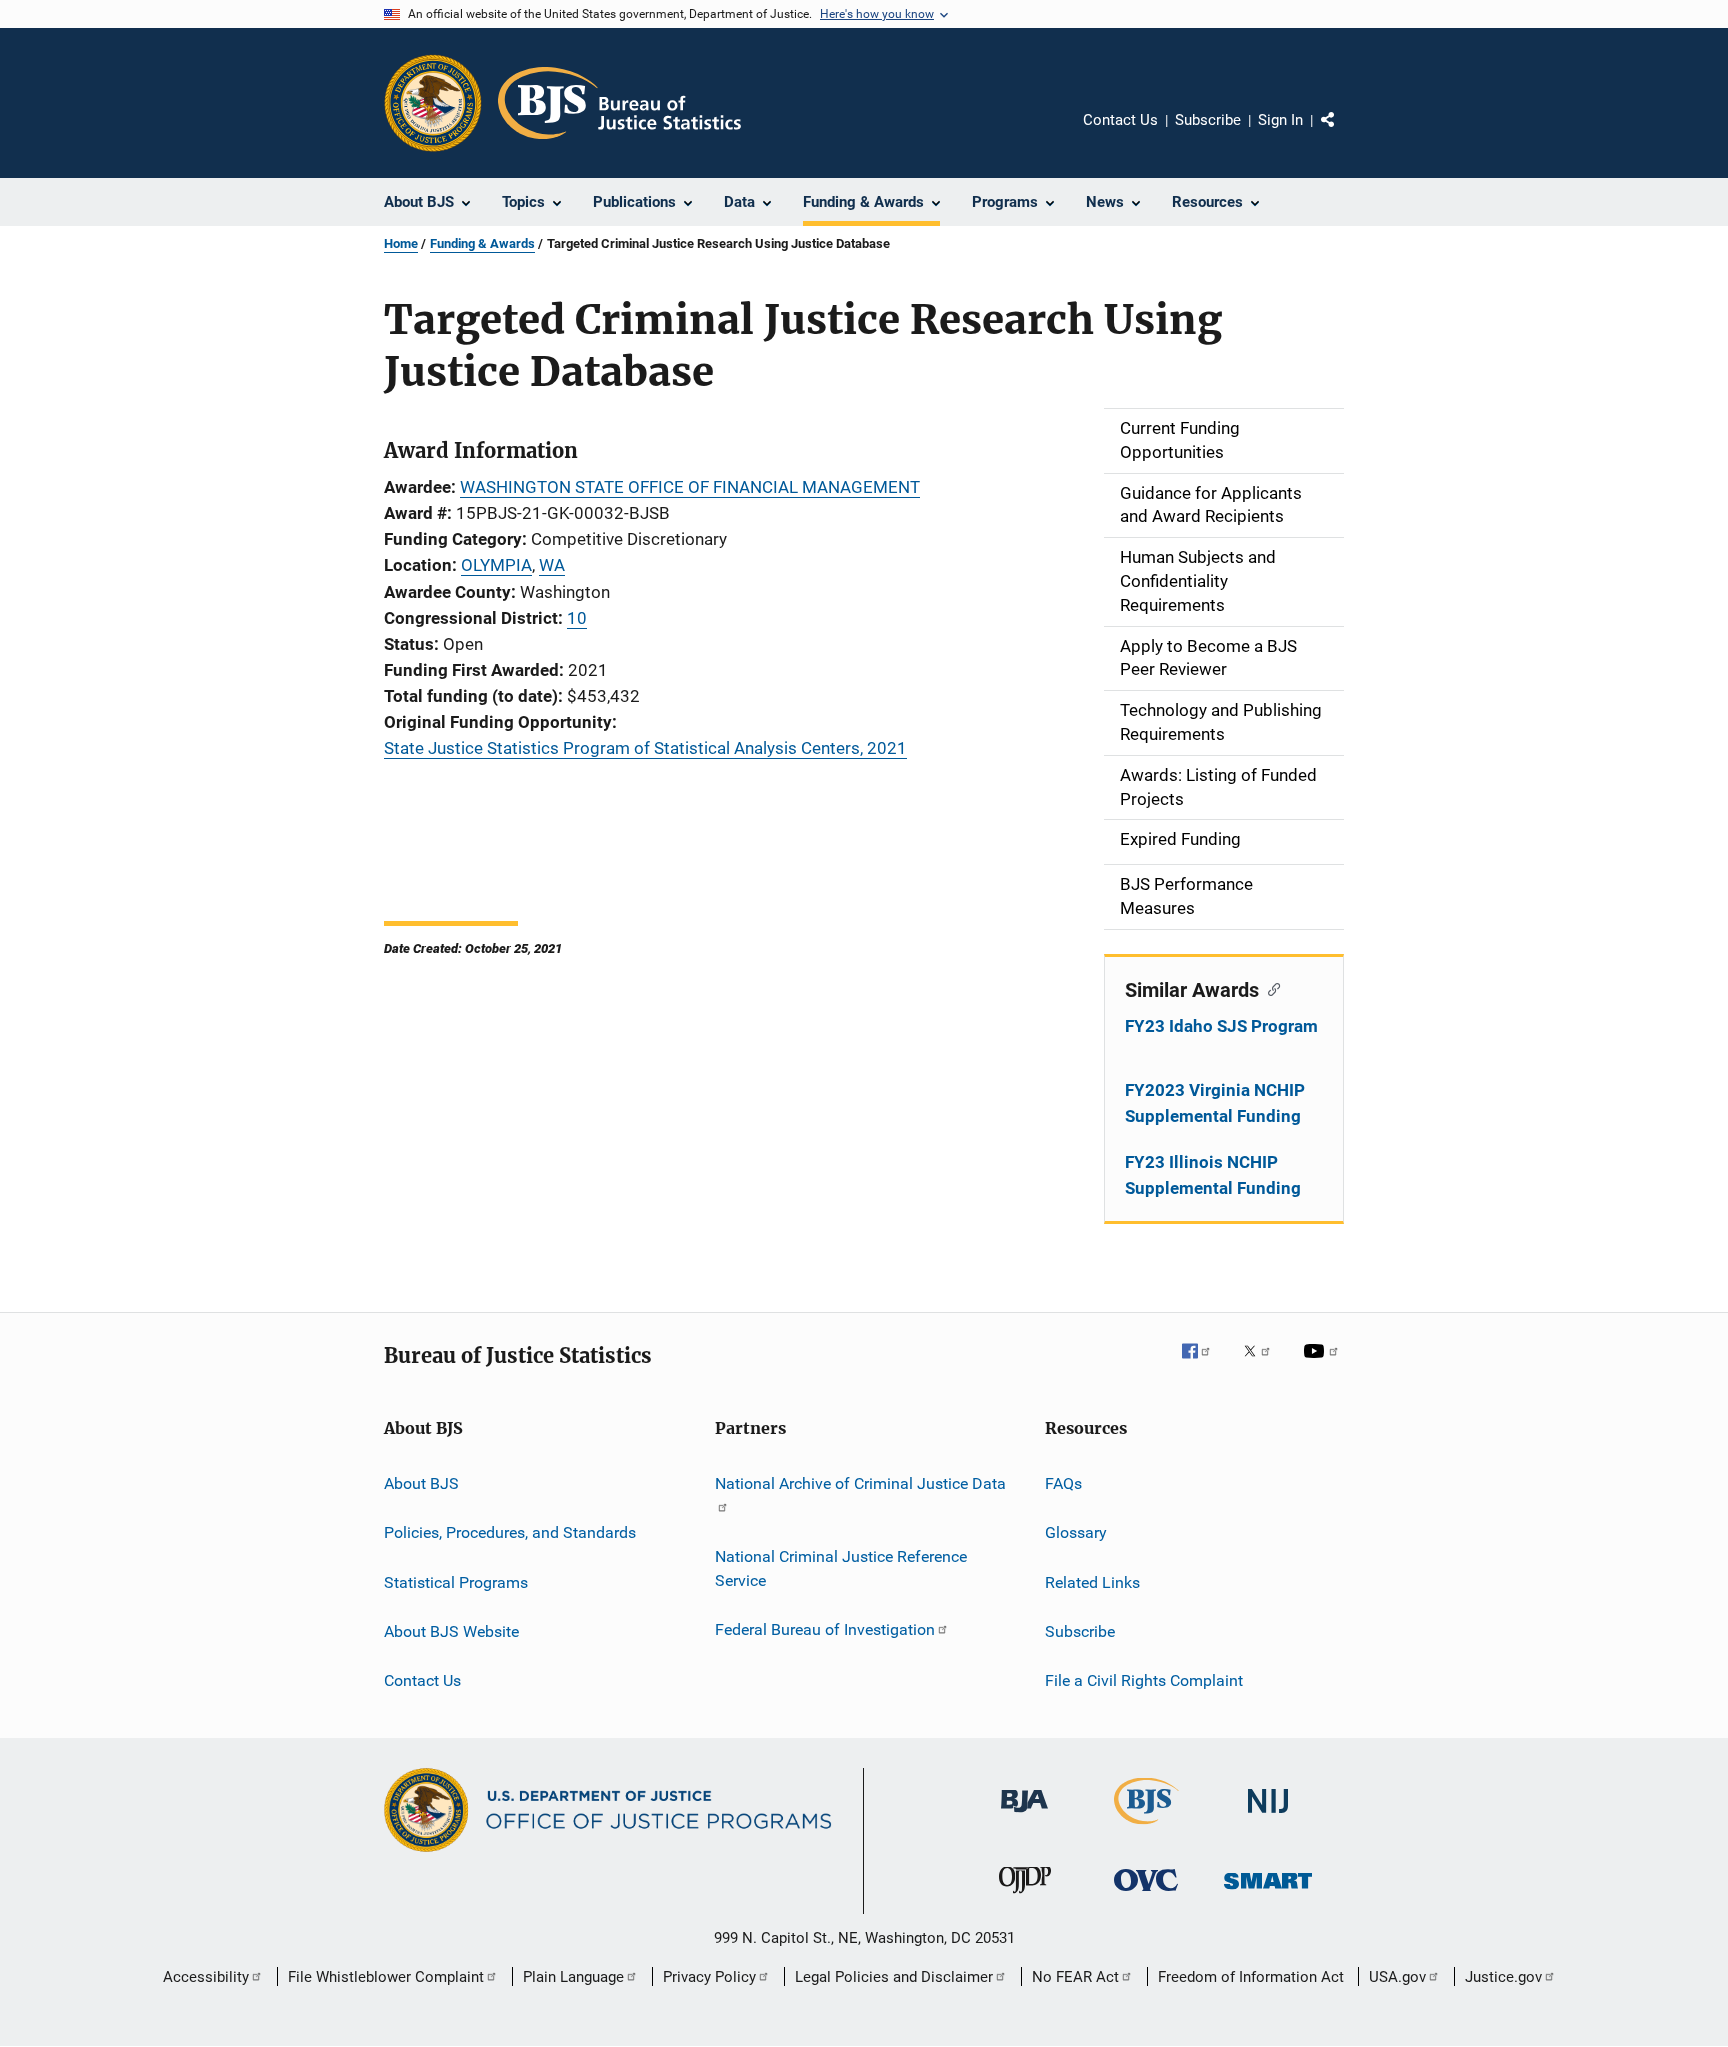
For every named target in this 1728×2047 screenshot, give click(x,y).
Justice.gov (1503, 1977)
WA (552, 565)
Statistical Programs (456, 1581)
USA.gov (1397, 1977)
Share (1344, 134)
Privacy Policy (709, 1977)
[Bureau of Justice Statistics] (1146, 1828)
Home (401, 243)
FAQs (1063, 1483)
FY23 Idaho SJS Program (1221, 1026)
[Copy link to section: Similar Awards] (1269, 988)
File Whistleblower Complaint (386, 1977)
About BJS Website (451, 1631)
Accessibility (206, 1977)
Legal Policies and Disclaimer (894, 1977)
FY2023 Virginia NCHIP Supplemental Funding (1215, 1103)
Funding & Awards (482, 243)
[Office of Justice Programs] (433, 103)
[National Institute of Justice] (1268, 1816)
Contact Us (1120, 120)
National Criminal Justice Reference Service (841, 1568)
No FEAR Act (1075, 1977)
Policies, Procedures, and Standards (510, 1532)
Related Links (1092, 1581)
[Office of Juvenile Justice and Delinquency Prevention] (1025, 1897)
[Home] (619, 103)
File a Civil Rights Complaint (1144, 1680)
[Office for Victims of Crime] (1146, 1894)
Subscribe (1208, 120)
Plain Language (573, 1977)
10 (577, 618)
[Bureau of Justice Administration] (1024, 1816)
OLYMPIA (496, 565)
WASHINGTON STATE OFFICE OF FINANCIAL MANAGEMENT (690, 487)
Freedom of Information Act (1251, 1977)
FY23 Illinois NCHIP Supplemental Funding (1213, 1175)
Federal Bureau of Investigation (825, 1629)
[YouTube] (1324, 1365)
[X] (1264, 1365)
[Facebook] (1204, 1365)
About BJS (421, 1483)
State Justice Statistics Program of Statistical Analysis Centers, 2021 (645, 748)
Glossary (1076, 1532)
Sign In (1280, 120)
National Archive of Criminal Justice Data (860, 1483)
